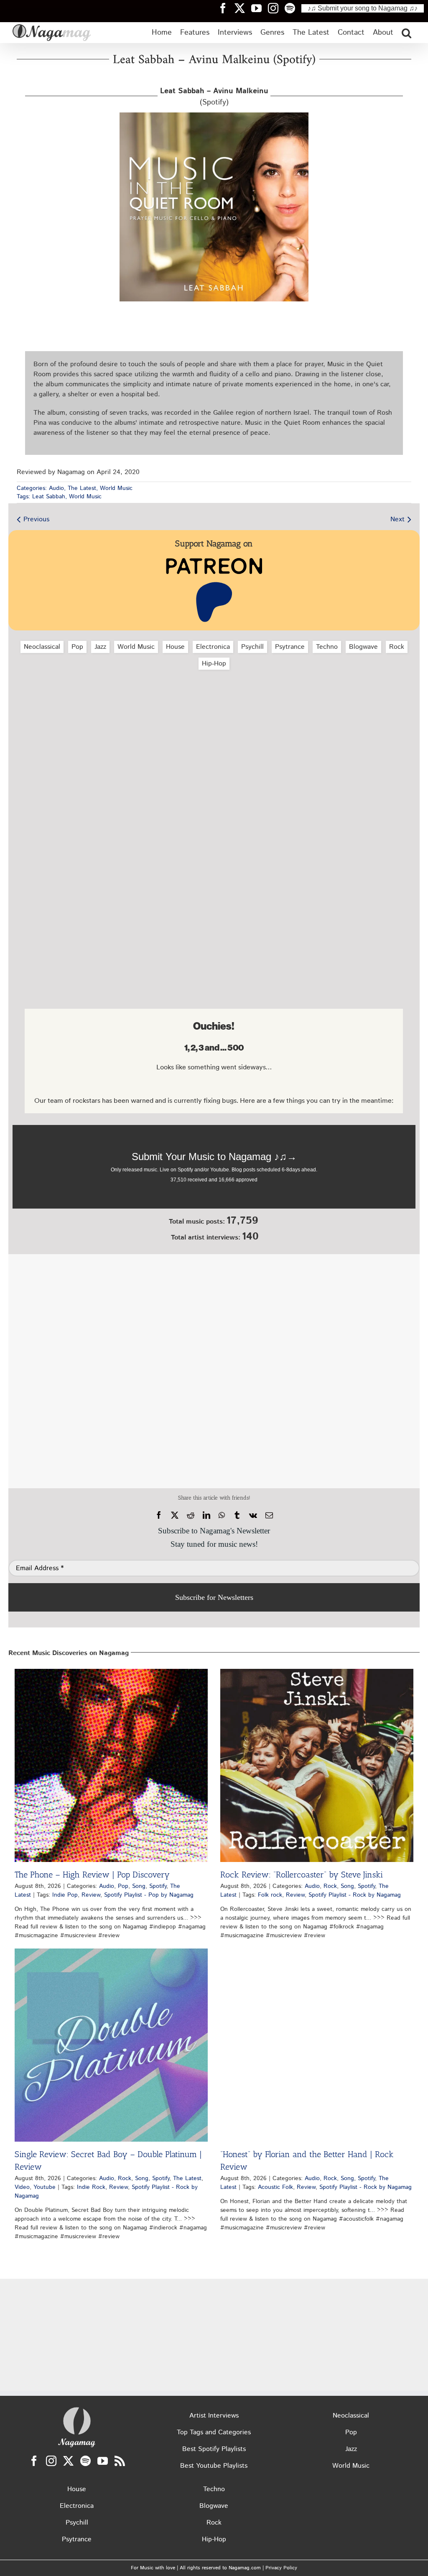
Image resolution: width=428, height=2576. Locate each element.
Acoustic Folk (275, 2187)
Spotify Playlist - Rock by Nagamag (355, 1895)
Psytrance (290, 647)
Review (91, 1895)
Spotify (158, 1886)
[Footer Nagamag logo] (77, 2409)
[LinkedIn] (206, 1515)
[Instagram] (51, 2461)
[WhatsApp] (222, 1515)
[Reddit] (191, 1515)
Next (397, 519)
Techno (327, 647)
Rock (397, 647)
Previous (36, 519)
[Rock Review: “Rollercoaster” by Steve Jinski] (317, 1765)
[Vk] (253, 1515)
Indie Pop (65, 1895)
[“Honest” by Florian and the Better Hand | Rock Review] (317, 2045)
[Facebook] (159, 1515)
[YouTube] (103, 2461)
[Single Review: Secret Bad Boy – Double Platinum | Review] (111, 2045)
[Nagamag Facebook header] (226, 8)
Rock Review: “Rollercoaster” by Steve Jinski (302, 1875)
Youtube (45, 2187)
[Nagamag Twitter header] (243, 8)
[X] (175, 1515)
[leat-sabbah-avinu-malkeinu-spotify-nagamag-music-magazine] (214, 116)
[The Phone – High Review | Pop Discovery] (111, 1765)
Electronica (213, 647)
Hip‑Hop (214, 664)
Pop (77, 647)
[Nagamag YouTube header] (260, 8)
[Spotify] (85, 2461)
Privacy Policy (281, 2568)
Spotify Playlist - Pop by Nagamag (149, 1895)
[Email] (269, 1515)
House (175, 647)
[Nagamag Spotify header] (293, 8)
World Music (116, 488)
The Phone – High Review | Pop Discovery (92, 1875)
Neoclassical (42, 647)
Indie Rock (91, 2187)
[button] (406, 33)
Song (139, 1886)
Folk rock (270, 1895)
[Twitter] (68, 2461)
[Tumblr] (237, 1515)
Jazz (100, 647)
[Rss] (120, 2461)
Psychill (252, 647)
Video (22, 2187)
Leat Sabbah (49, 497)
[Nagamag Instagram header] (276, 8)
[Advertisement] (214, 721)
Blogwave (363, 647)
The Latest (82, 488)
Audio (56, 488)
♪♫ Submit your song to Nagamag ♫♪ (363, 8)
